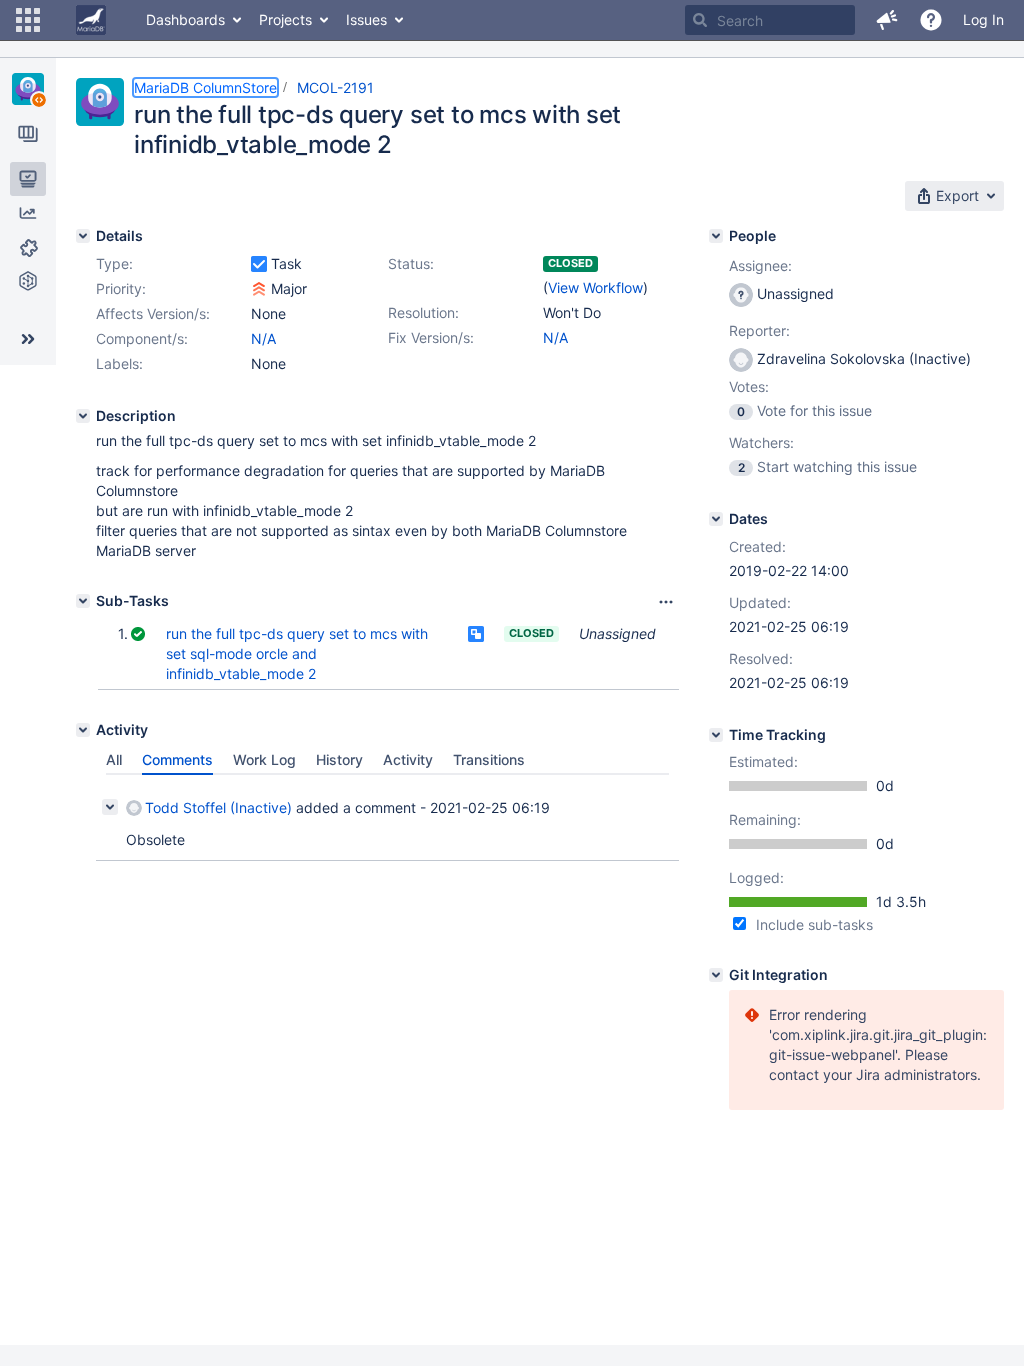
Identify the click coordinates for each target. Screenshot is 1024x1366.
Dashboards (185, 19)
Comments (177, 759)
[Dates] (716, 519)
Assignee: (760, 265)
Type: (114, 263)
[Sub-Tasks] (83, 601)
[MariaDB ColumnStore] (28, 89)
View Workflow (595, 287)
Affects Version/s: (153, 313)
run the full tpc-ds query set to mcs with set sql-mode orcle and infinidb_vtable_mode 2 (297, 653)
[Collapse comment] (110, 807)
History (339, 759)
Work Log (264, 759)
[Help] (931, 20)
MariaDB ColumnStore (205, 87)
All (114, 759)
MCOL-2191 (335, 87)
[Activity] (83, 730)
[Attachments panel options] (666, 602)
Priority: (121, 288)
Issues (366, 19)
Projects (285, 19)
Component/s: (142, 338)
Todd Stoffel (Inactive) (218, 807)
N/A (555, 337)
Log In (983, 19)
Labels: (119, 363)
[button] (28, 20)
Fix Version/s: (431, 337)
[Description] (83, 416)
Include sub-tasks (814, 924)
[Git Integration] (716, 975)
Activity (408, 759)
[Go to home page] (91, 20)
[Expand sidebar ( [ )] (28, 339)
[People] (716, 236)
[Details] (83, 236)
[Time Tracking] (716, 735)
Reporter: (759, 330)
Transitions (489, 759)
